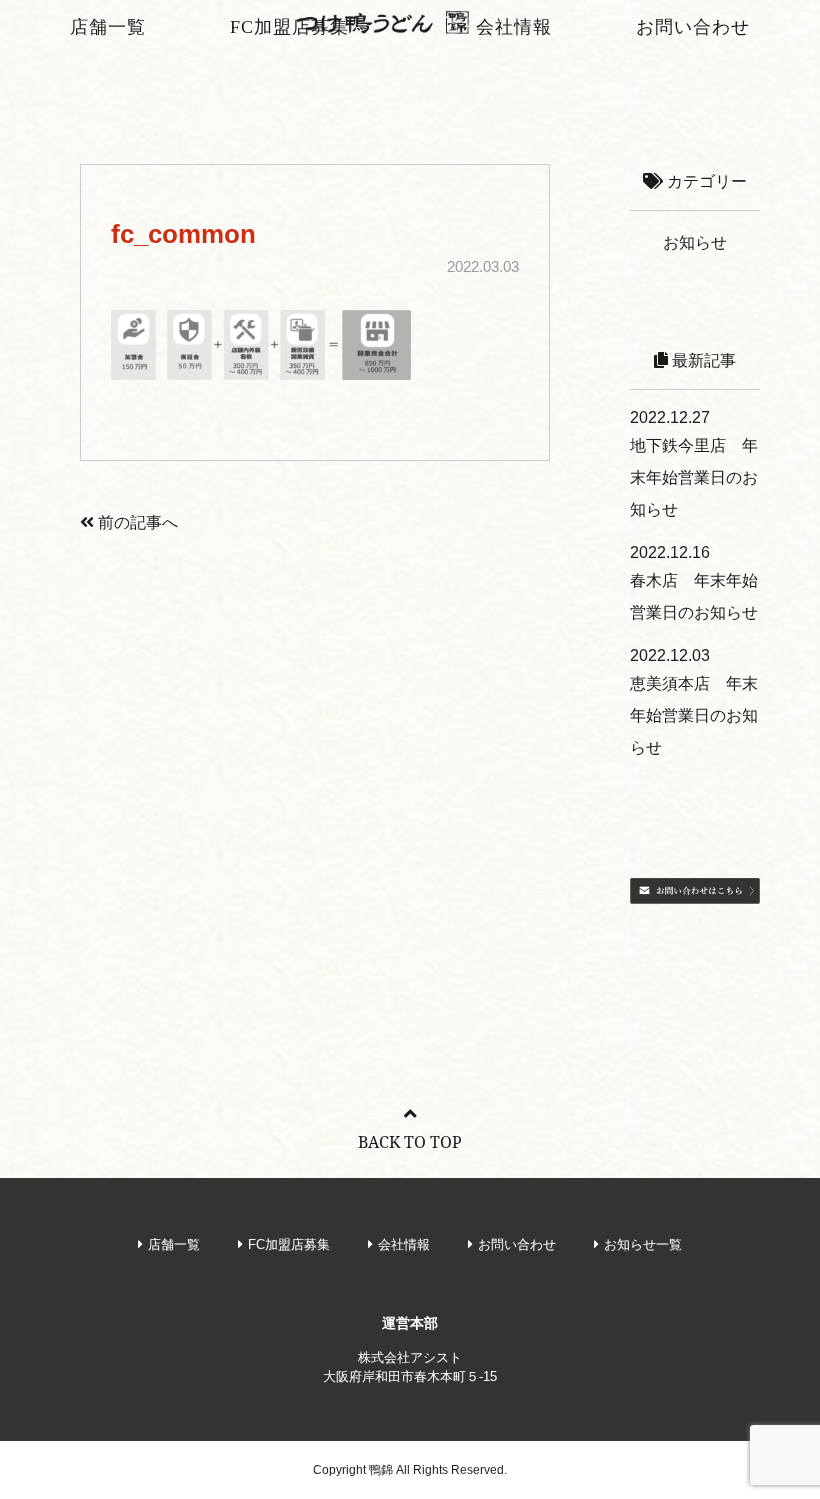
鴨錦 (381, 1470)
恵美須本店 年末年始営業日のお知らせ (694, 715)
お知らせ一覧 (643, 1244)
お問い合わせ (693, 27)
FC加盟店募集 (289, 27)
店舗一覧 (108, 27)
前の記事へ (136, 522)
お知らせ (695, 242)
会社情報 (514, 27)
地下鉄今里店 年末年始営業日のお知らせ (694, 477)
